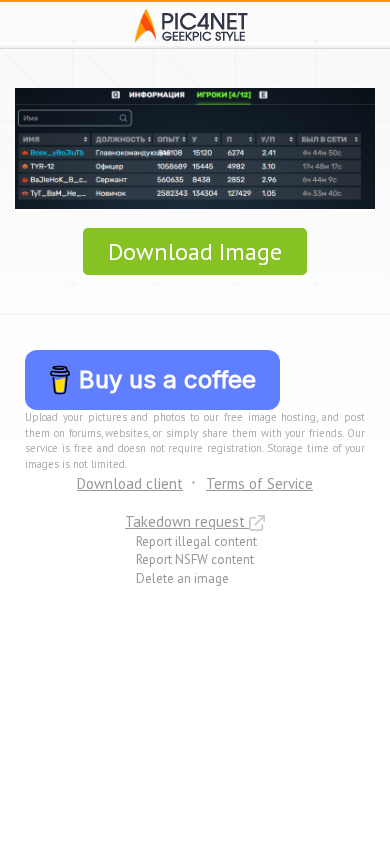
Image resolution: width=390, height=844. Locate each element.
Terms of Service (259, 483)
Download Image (195, 251)
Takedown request (187, 521)
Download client (130, 483)
